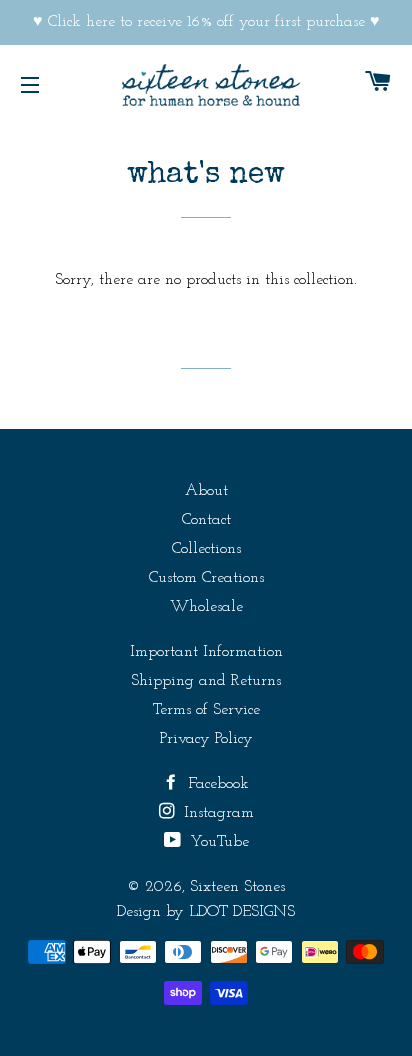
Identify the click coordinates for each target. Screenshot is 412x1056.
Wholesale (206, 607)
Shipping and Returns (206, 681)
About (206, 491)
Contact (206, 520)
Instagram (216, 813)
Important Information (206, 652)
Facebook (216, 784)
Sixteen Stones (237, 887)
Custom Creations (206, 578)
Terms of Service (206, 710)
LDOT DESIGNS (242, 912)
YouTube (217, 842)
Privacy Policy (206, 739)
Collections (206, 549)
